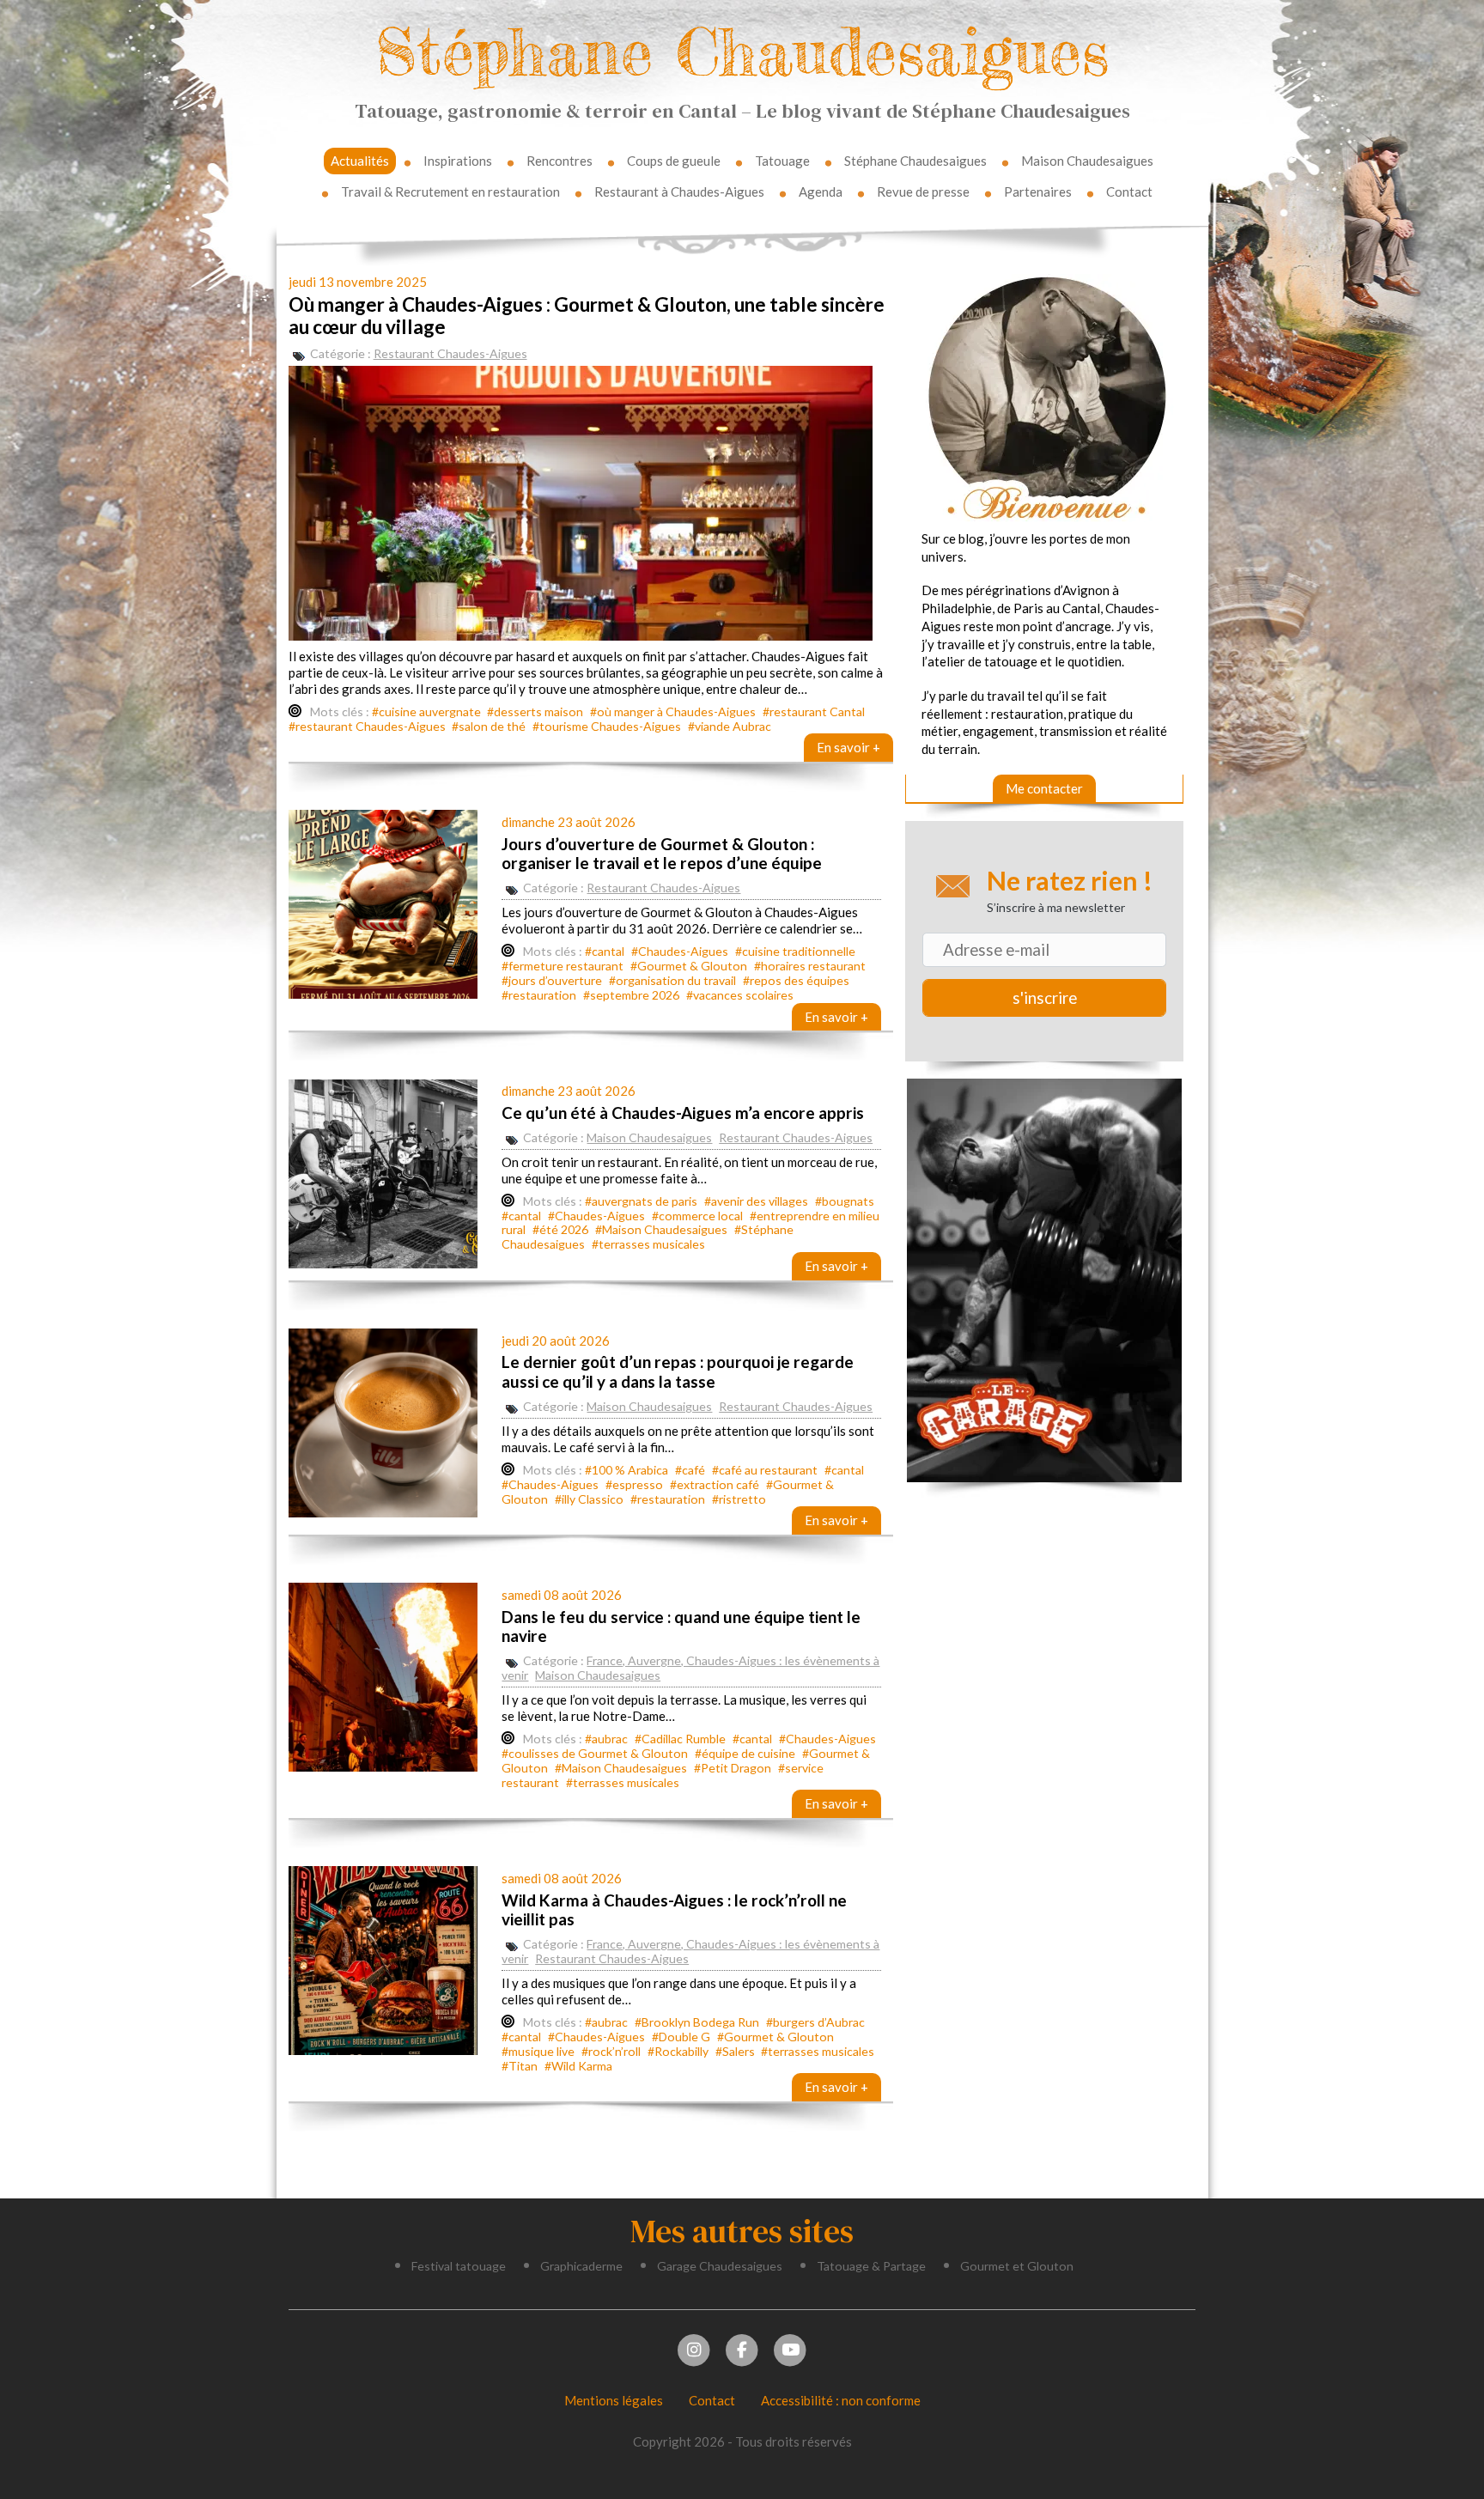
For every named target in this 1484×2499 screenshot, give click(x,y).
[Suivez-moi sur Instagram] (693, 2347)
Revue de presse (923, 192)
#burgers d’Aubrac (815, 2022)
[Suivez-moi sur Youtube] (791, 2347)
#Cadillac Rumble (680, 1739)
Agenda (821, 192)
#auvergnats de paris (641, 1201)
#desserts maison (535, 711)
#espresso (634, 1484)
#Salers (735, 2051)
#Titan (520, 2066)
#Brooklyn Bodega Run (697, 2022)
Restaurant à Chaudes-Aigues (679, 192)
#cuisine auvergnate (426, 711)
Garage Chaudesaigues (720, 2266)
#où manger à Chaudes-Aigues (673, 711)
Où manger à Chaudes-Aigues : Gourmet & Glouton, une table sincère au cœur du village (587, 316)
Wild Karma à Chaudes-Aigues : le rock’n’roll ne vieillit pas (674, 1910)
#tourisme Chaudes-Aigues (607, 726)
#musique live (538, 2051)
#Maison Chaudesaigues (661, 1229)
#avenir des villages (756, 1201)
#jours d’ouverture (552, 980)
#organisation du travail (672, 980)
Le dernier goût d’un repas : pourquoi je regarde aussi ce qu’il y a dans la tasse (678, 1371)
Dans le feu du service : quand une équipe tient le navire (681, 1626)
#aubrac (606, 1739)
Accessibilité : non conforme (841, 2400)
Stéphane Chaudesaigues (742, 52)
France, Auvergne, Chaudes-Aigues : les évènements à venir (690, 1668)
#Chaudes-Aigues (680, 951)
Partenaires (1038, 192)
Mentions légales (614, 2400)
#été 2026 (560, 1229)
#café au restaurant (765, 1470)
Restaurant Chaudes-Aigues (450, 353)
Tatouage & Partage (871, 2266)
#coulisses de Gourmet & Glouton (595, 1753)
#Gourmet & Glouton (689, 966)
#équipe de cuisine (745, 1753)
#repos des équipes (796, 980)
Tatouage (782, 161)
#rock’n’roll (611, 2051)
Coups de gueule (674, 161)
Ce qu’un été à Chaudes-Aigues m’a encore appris (683, 1113)
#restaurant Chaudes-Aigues (367, 726)
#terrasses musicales (648, 1244)
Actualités (360, 161)
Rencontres (560, 161)
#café (690, 1470)
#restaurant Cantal (814, 711)
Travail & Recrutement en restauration (450, 192)
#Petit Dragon (733, 1768)
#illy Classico (589, 1499)
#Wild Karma (578, 2066)
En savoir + (848, 747)
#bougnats (845, 1201)
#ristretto (739, 1499)
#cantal (605, 951)
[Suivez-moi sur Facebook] (742, 2347)
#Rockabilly (678, 2051)
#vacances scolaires (740, 995)
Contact (1129, 192)
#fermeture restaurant (563, 966)
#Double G (681, 2037)
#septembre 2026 (631, 995)
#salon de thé (489, 726)
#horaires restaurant (810, 966)
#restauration (539, 995)
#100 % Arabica (626, 1470)
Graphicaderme (581, 2266)
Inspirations (458, 161)
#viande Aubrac (730, 726)
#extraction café (715, 1484)
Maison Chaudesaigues (1087, 161)
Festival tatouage (459, 2266)
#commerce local (697, 1216)
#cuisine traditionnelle (795, 951)
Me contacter (1044, 788)
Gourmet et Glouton (1017, 2266)
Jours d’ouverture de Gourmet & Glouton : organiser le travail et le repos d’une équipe (662, 854)
